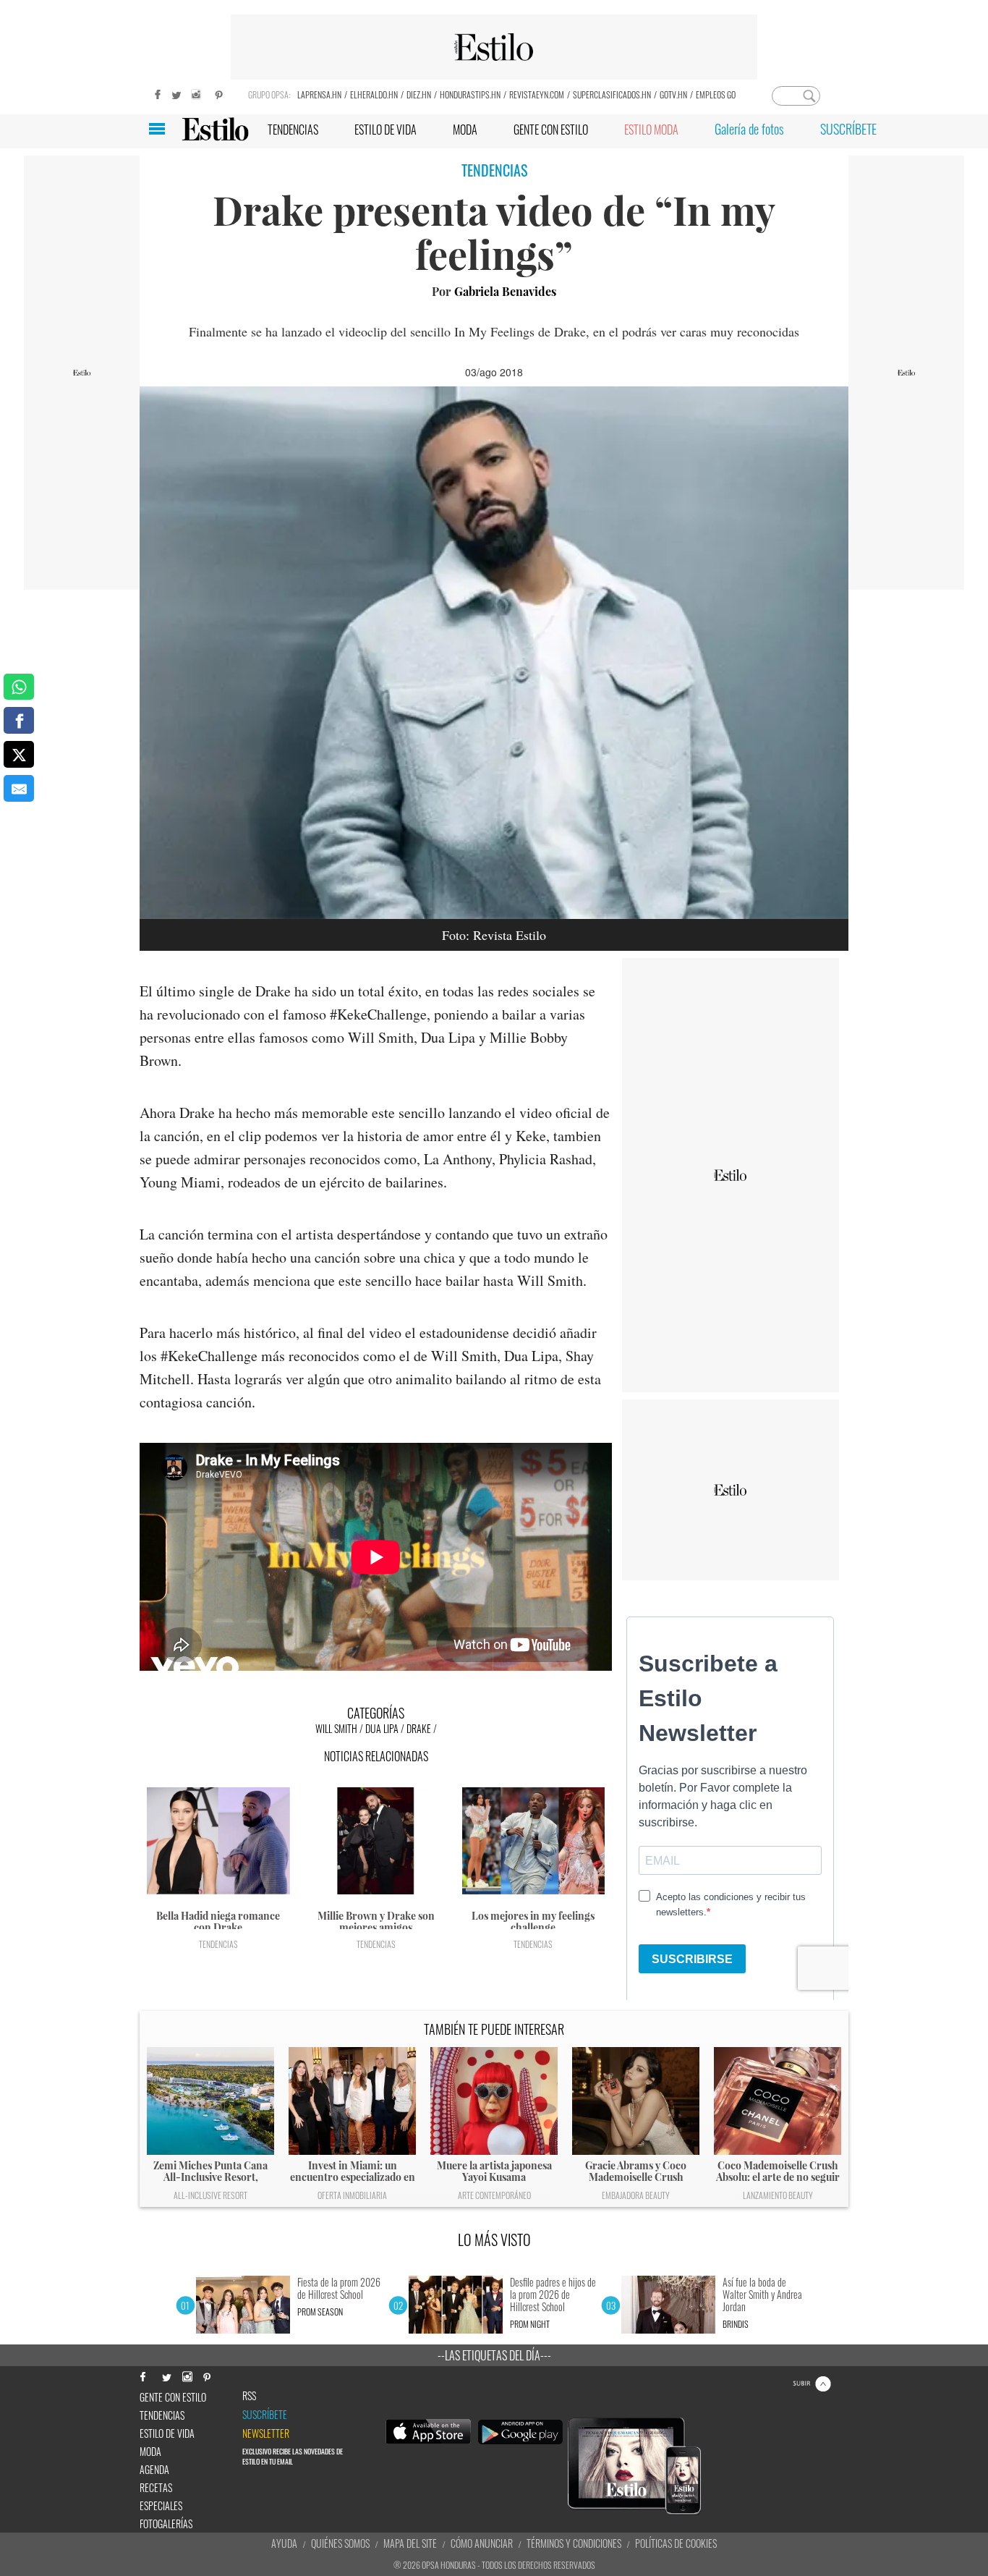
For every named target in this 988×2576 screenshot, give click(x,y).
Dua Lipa (382, 1728)
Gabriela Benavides (505, 291)
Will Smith (336, 1728)
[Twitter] (176, 93)
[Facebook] (154, 93)
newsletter (266, 2433)
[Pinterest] (219, 93)
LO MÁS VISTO (494, 2240)
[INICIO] (215, 129)
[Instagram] (197, 93)
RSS (249, 2396)
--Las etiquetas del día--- (494, 2355)
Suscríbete (265, 2415)
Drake (419, 1728)
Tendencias (218, 1944)
